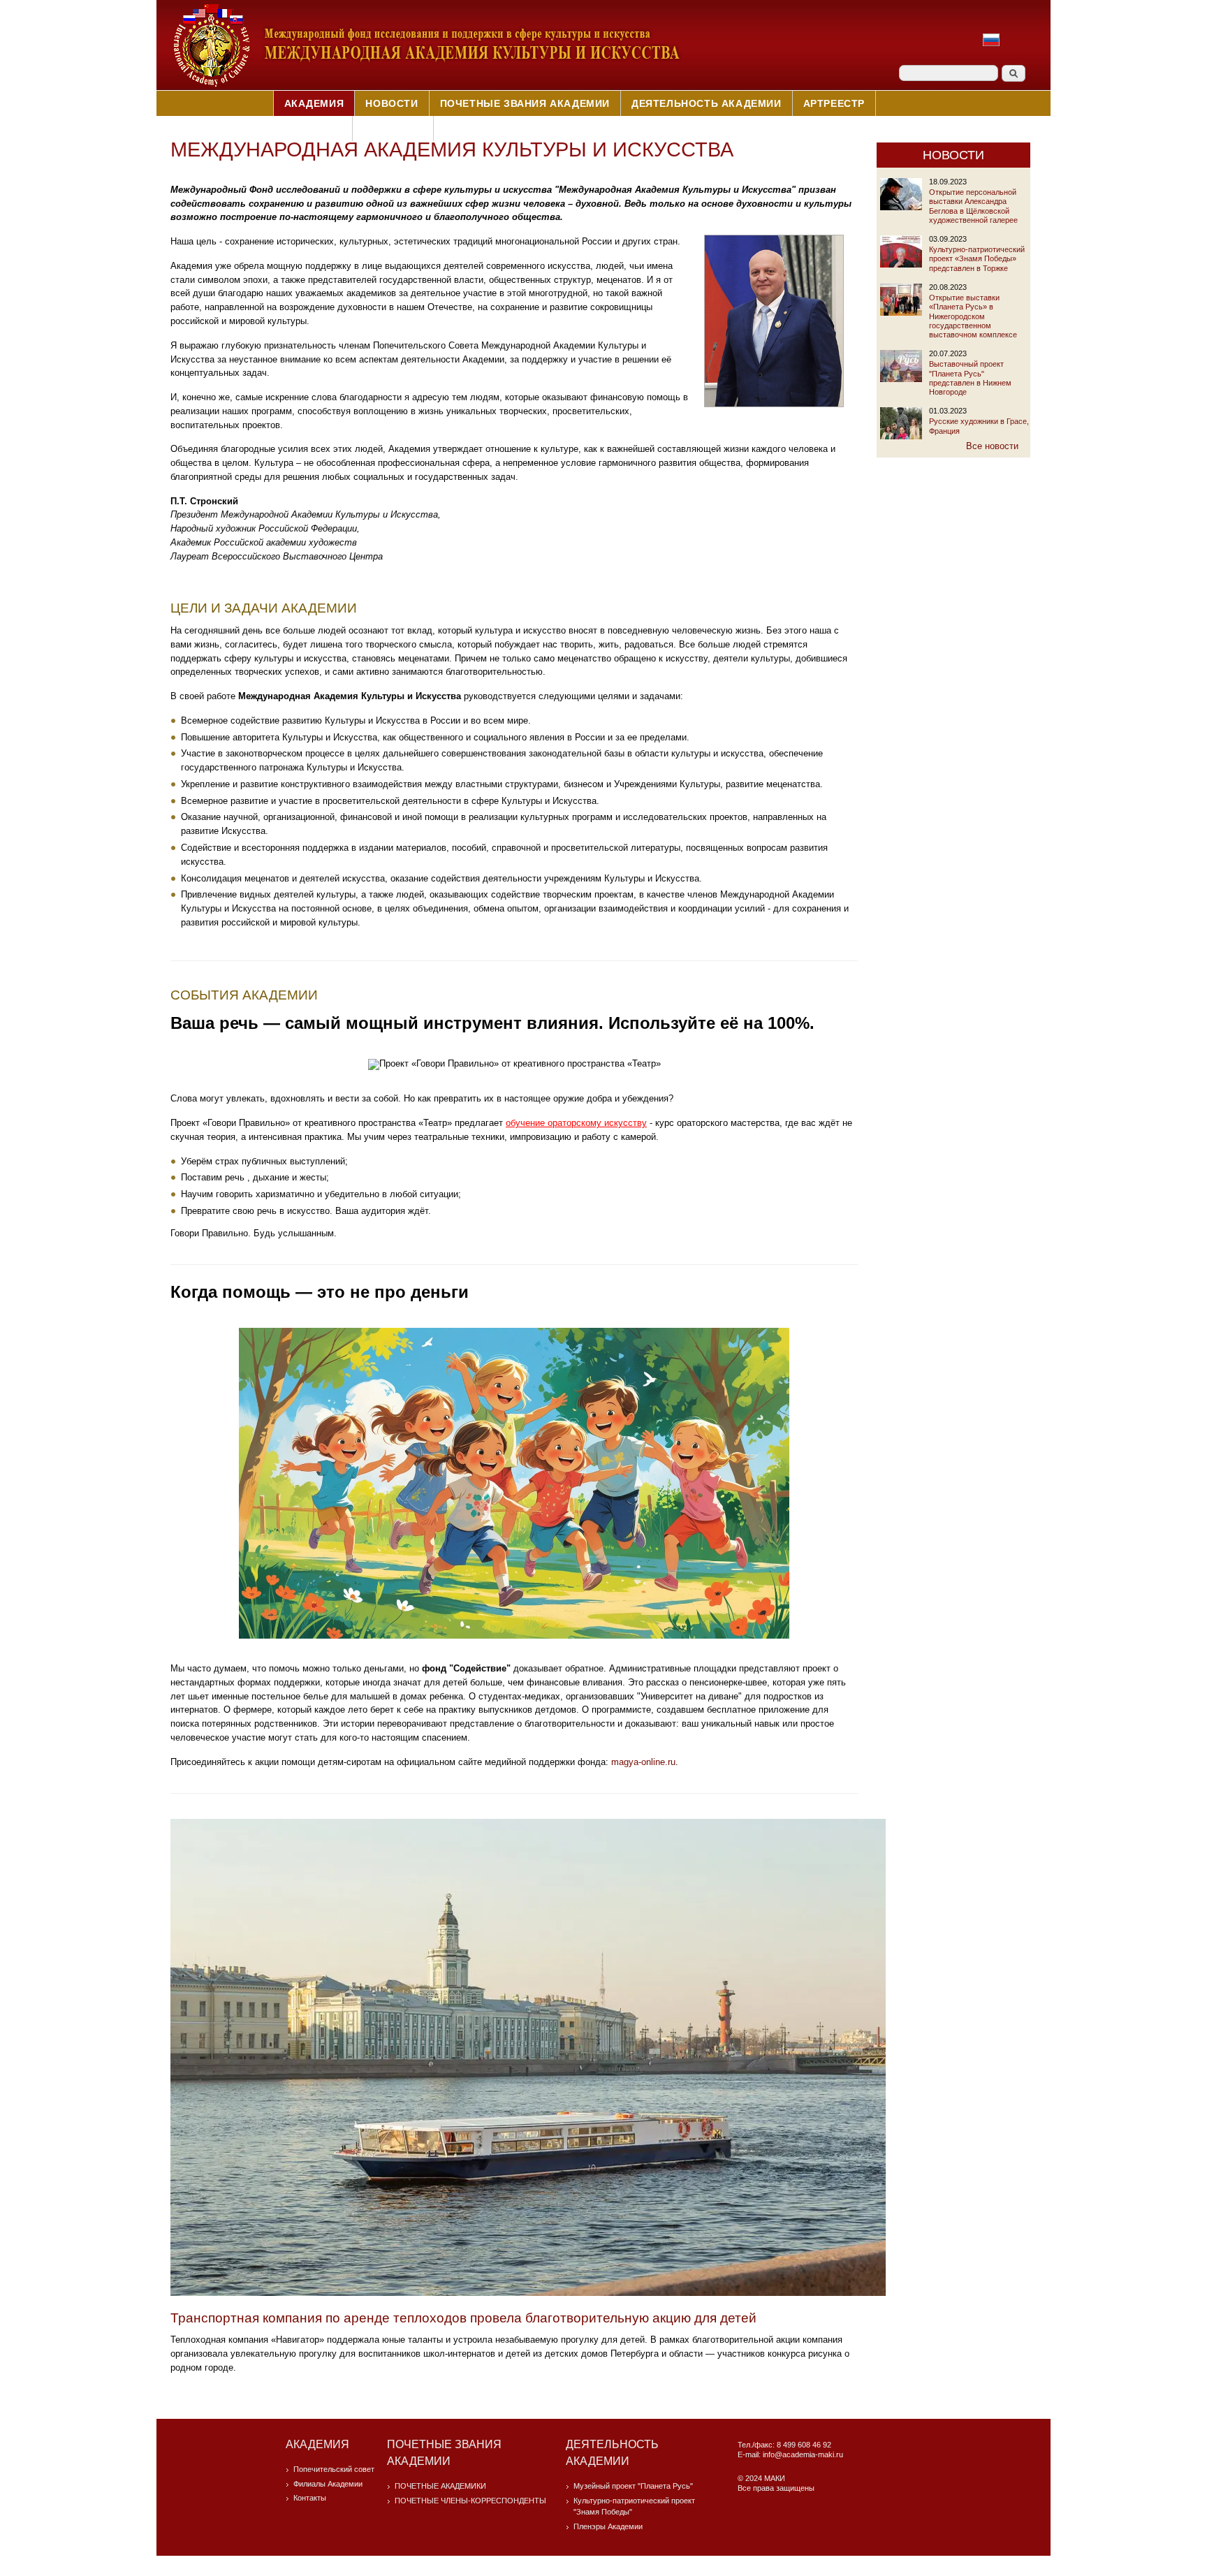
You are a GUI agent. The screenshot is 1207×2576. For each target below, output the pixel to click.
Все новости (992, 446)
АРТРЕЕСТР (834, 103)
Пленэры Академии (608, 2526)
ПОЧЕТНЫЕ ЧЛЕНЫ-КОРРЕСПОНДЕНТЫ (470, 2501)
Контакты (393, 129)
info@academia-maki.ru (803, 2454)
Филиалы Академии (328, 2484)
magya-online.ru (643, 1762)
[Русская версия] (991, 46)
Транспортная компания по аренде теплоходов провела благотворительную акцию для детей (463, 2318)
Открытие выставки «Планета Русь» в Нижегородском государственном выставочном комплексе (973, 316)
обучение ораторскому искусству (576, 1123)
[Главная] (426, 86)
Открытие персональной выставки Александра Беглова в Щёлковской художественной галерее (973, 206)
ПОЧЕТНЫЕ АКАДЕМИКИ (440, 2486)
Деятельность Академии (707, 103)
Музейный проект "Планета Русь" (633, 2486)
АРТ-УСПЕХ (312, 129)
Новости (392, 103)
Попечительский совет (334, 2469)
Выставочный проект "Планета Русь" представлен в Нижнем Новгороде (970, 378)
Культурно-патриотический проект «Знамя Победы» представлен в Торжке (977, 259)
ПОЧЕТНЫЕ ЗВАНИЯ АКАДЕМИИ (525, 103)
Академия (314, 103)
